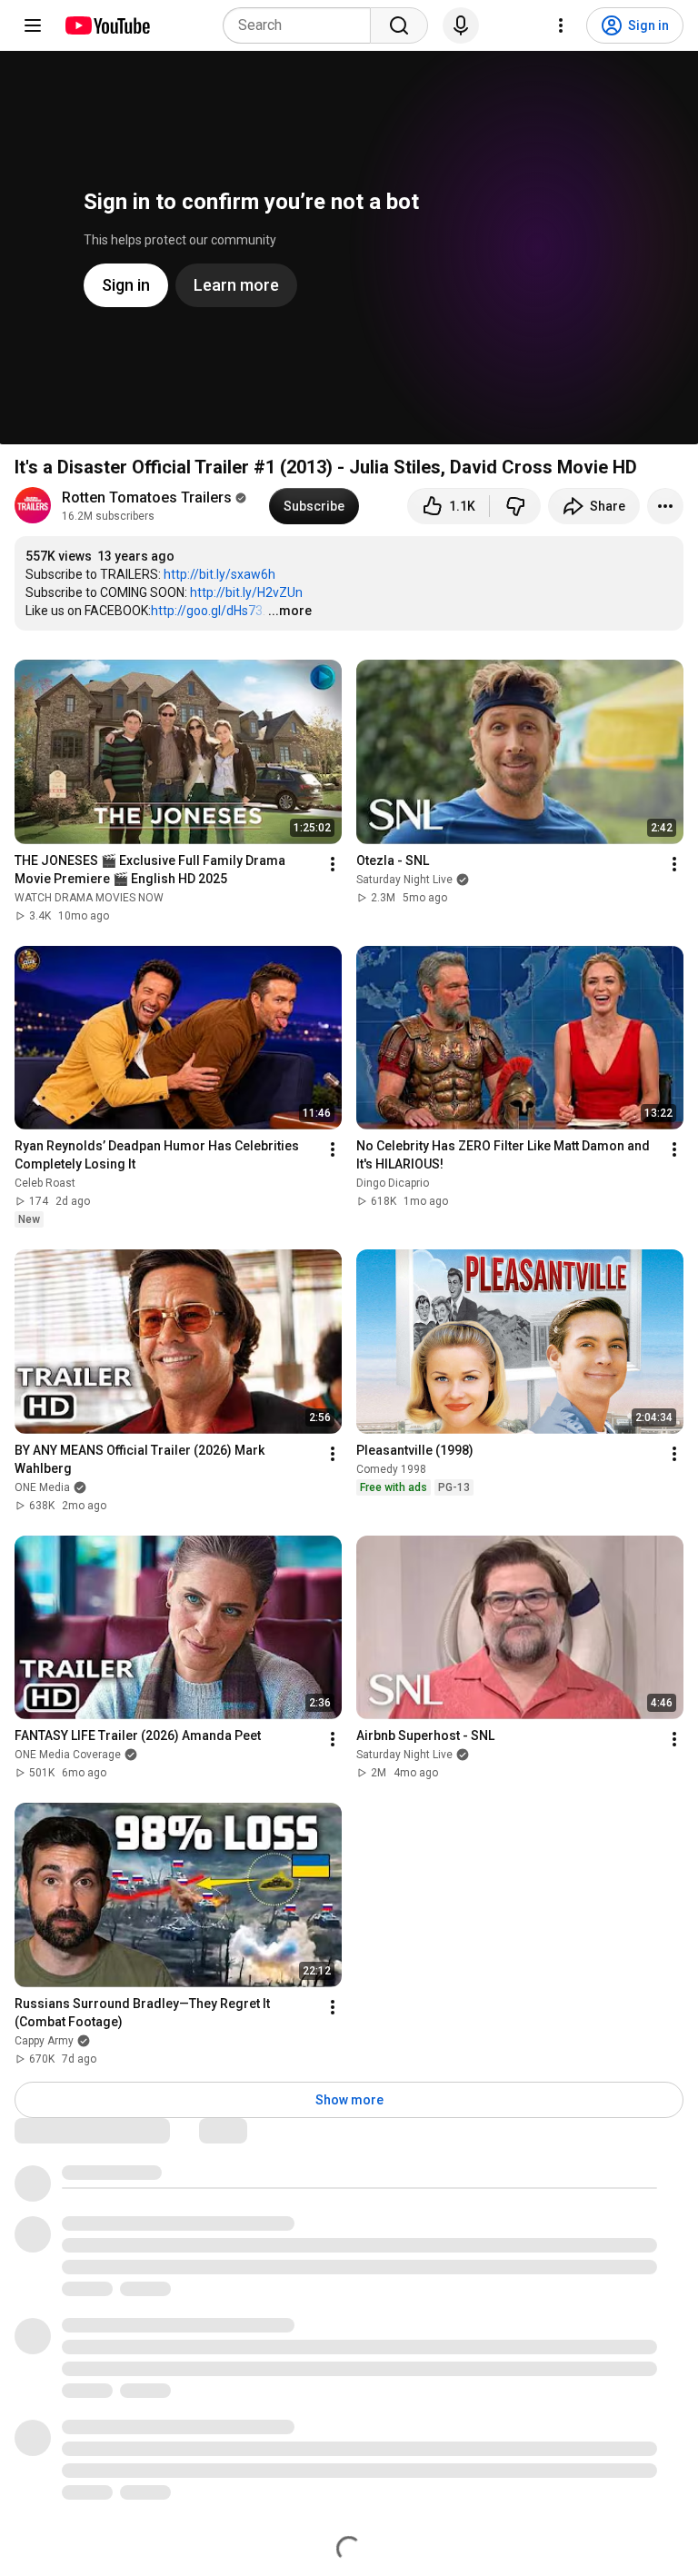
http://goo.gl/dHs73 (207, 611)
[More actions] (665, 506)
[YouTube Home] (107, 25)
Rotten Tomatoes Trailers (147, 497)
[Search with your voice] (461, 25)
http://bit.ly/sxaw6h (219, 574)
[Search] (399, 25)
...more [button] (290, 611)
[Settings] (561, 25)
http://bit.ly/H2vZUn (246, 592)
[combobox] (302, 25)
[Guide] (33, 25)
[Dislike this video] (515, 506)
